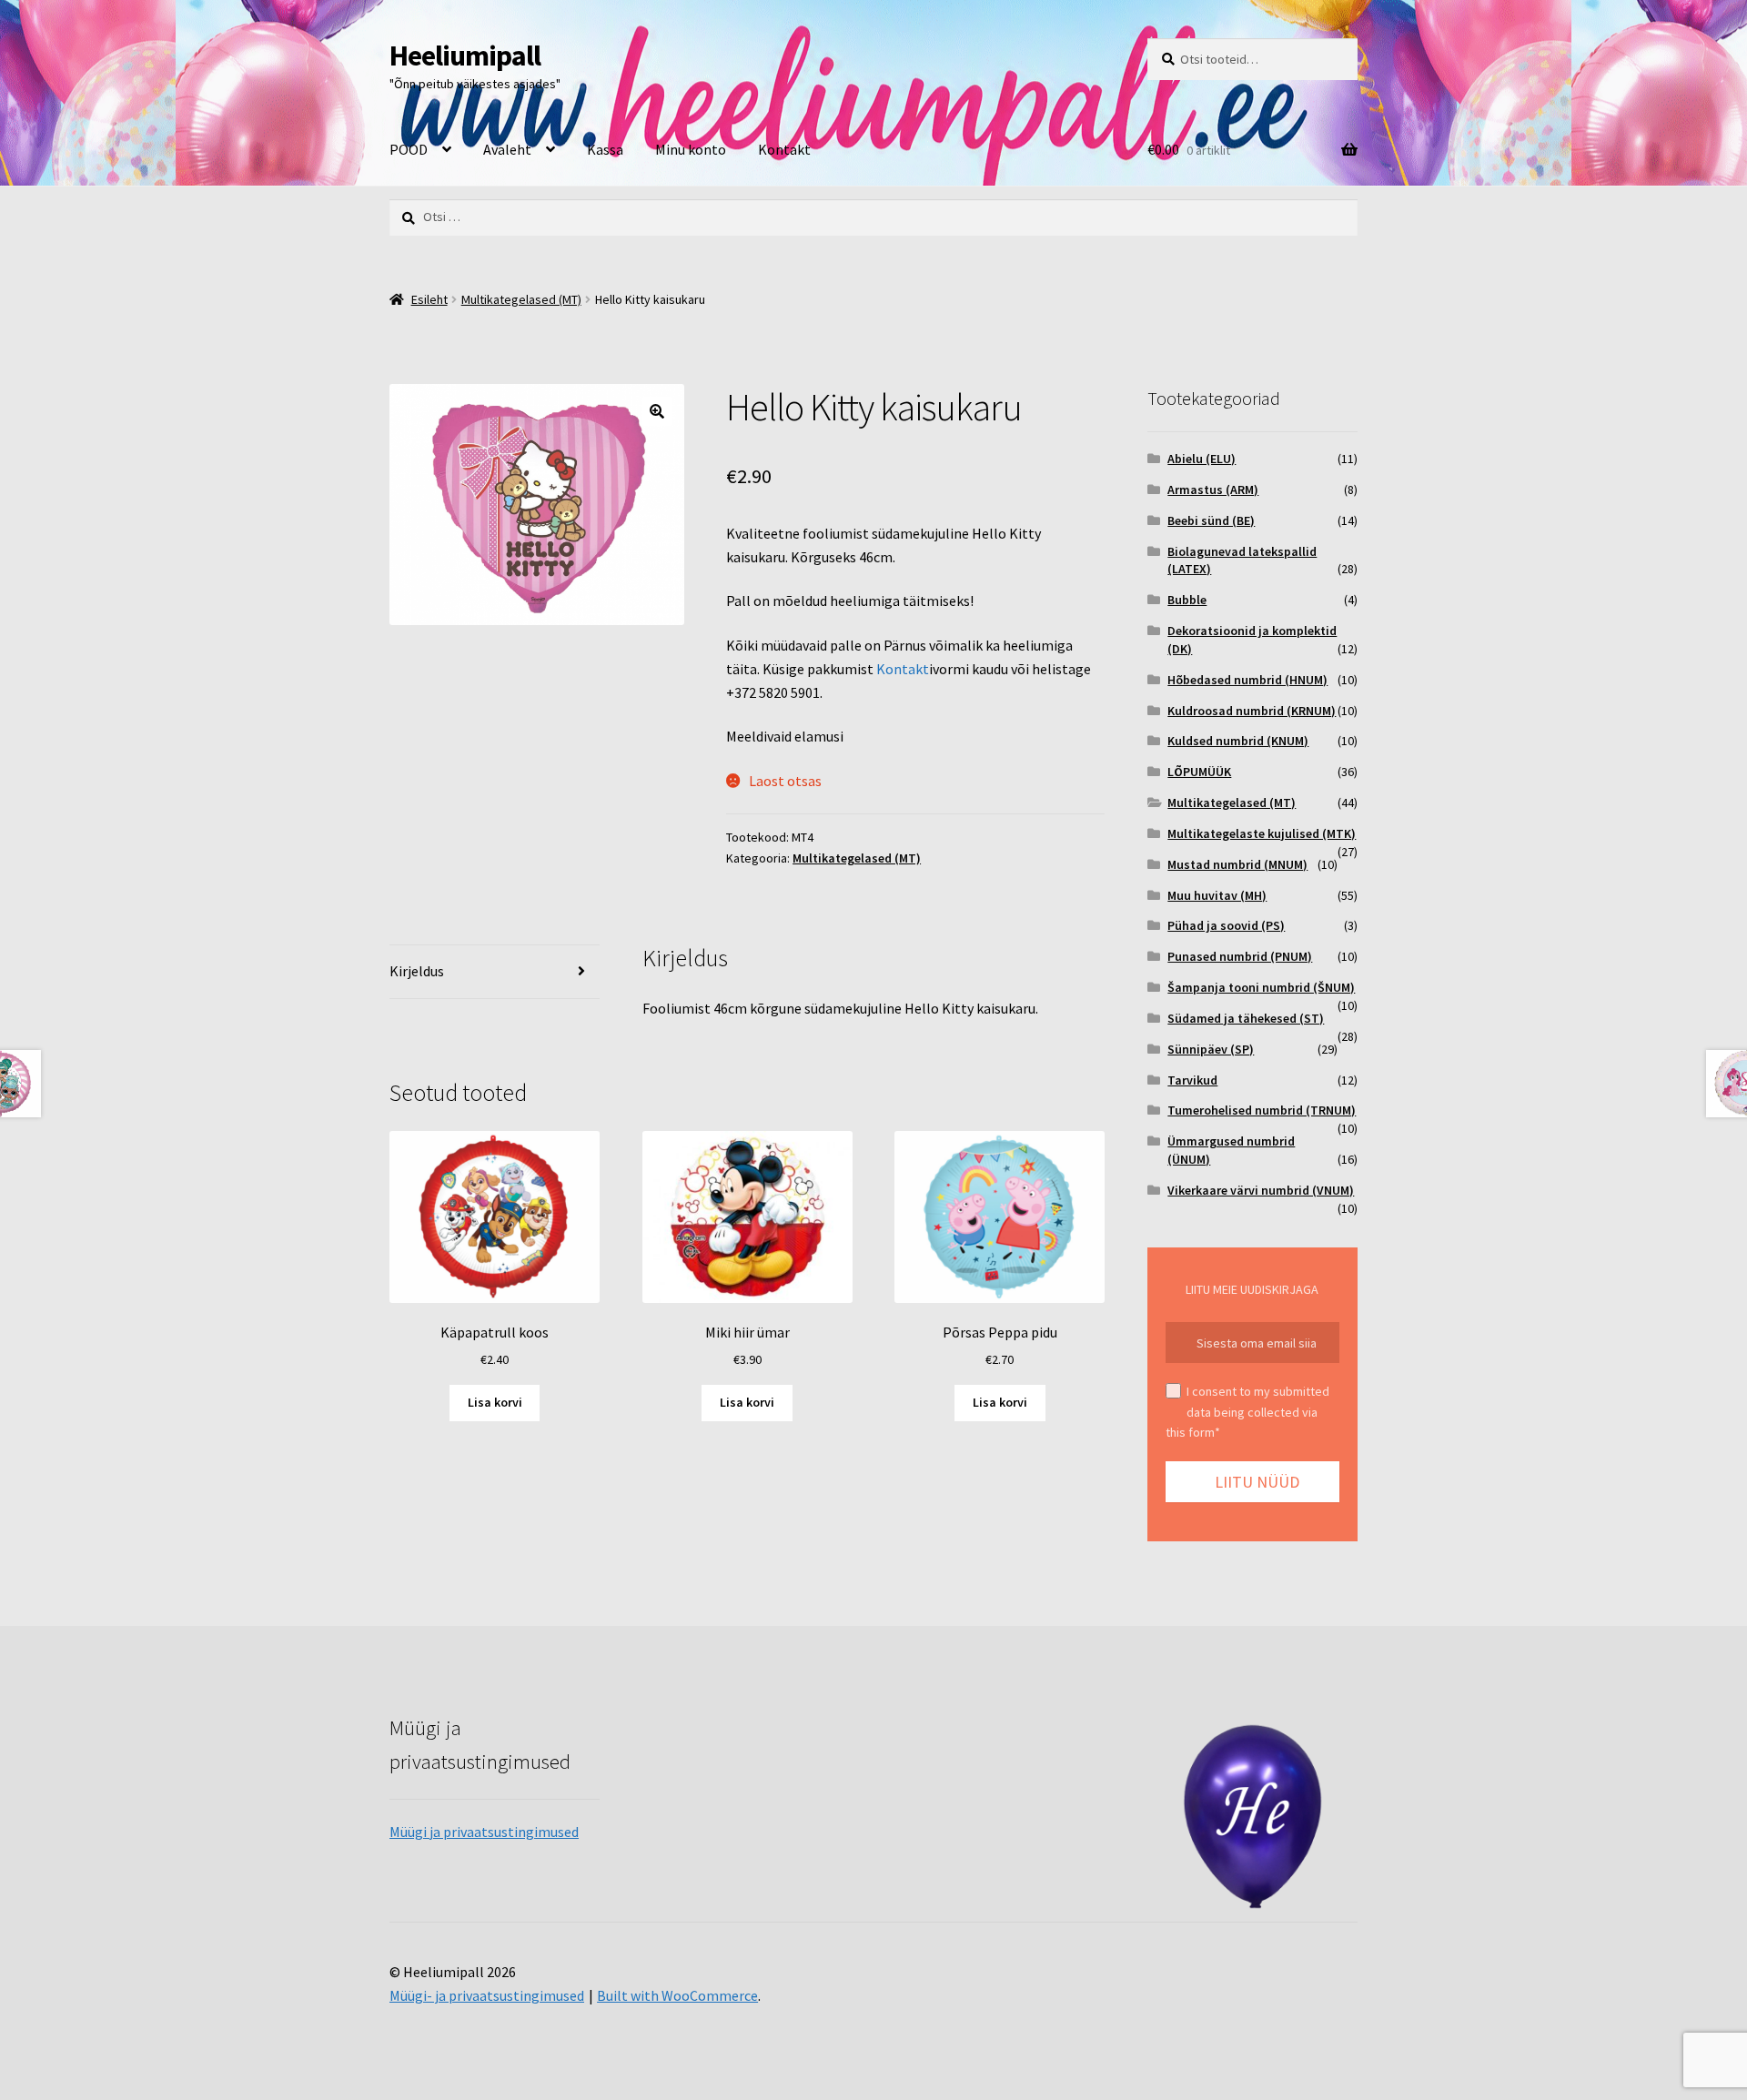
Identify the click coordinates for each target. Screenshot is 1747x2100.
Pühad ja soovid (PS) (1226, 925)
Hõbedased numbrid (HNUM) (1247, 680)
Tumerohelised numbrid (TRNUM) (1262, 1110)
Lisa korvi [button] (495, 1402)
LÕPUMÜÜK (1199, 772)
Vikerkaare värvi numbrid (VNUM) (1261, 1190)
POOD (409, 149)
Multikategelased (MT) (521, 299)
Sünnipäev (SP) (1211, 1049)
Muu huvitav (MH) (1217, 895)
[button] (657, 411)
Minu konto (691, 149)
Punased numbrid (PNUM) (1240, 956)
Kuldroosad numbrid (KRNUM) (1252, 711)
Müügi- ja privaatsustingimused (487, 1995)
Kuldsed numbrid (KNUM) (1238, 741)
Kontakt (784, 149)
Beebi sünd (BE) (1211, 520)
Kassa (605, 149)
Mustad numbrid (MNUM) (1237, 864)
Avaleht (507, 149)
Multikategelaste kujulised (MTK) (1262, 833)
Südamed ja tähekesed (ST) (1246, 1018)
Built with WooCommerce (677, 1995)
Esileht (429, 299)
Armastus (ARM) (1213, 490)
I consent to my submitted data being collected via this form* (1247, 1412)
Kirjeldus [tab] (417, 971)
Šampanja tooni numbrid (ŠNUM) (1261, 987)
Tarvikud (1192, 1080)
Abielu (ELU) (1202, 459)
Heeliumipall (465, 56)
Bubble (1187, 600)
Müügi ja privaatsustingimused (484, 1832)
